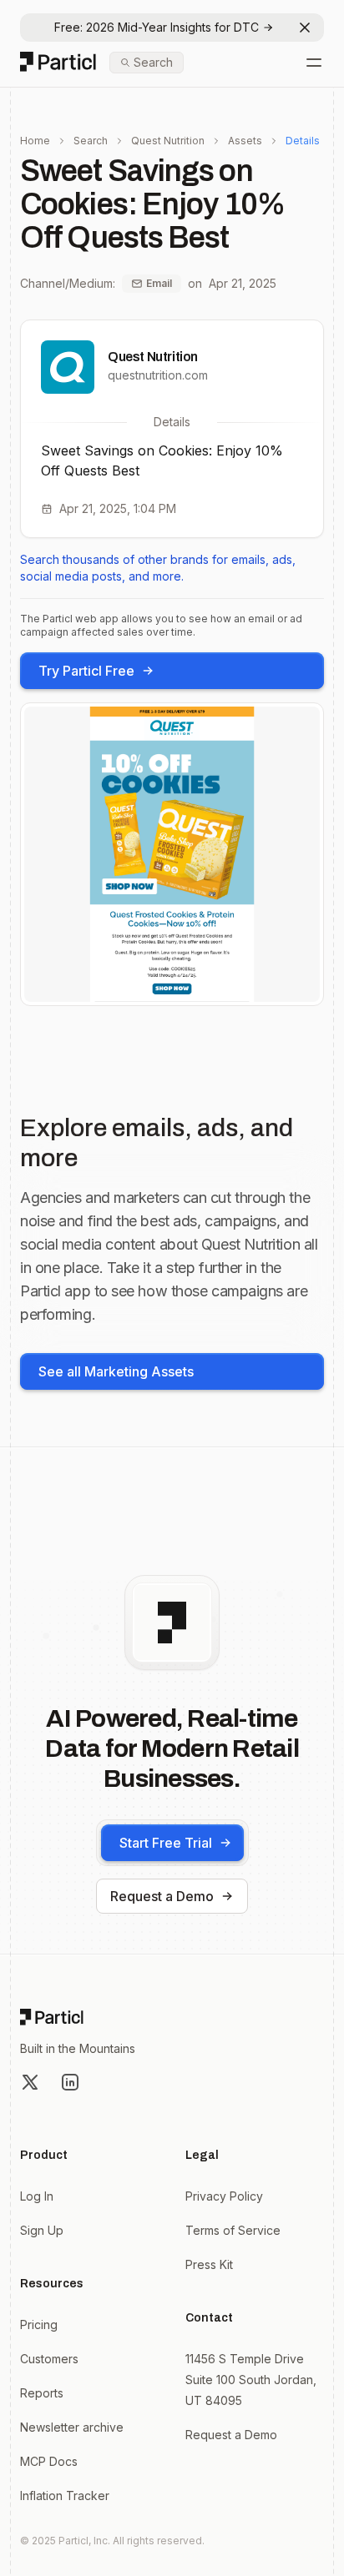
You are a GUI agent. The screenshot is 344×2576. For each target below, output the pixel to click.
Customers (49, 2359)
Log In (37, 2196)
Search (91, 141)
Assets (245, 141)
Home (35, 141)
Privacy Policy (224, 2196)
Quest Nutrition (168, 141)
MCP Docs (49, 2461)
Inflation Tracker (65, 2495)
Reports (42, 2393)
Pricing (39, 2324)
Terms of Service (233, 2230)
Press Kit (209, 2264)
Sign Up (42, 2230)
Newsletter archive (72, 2427)
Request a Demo (162, 1896)
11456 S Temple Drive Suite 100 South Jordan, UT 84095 (251, 2380)
